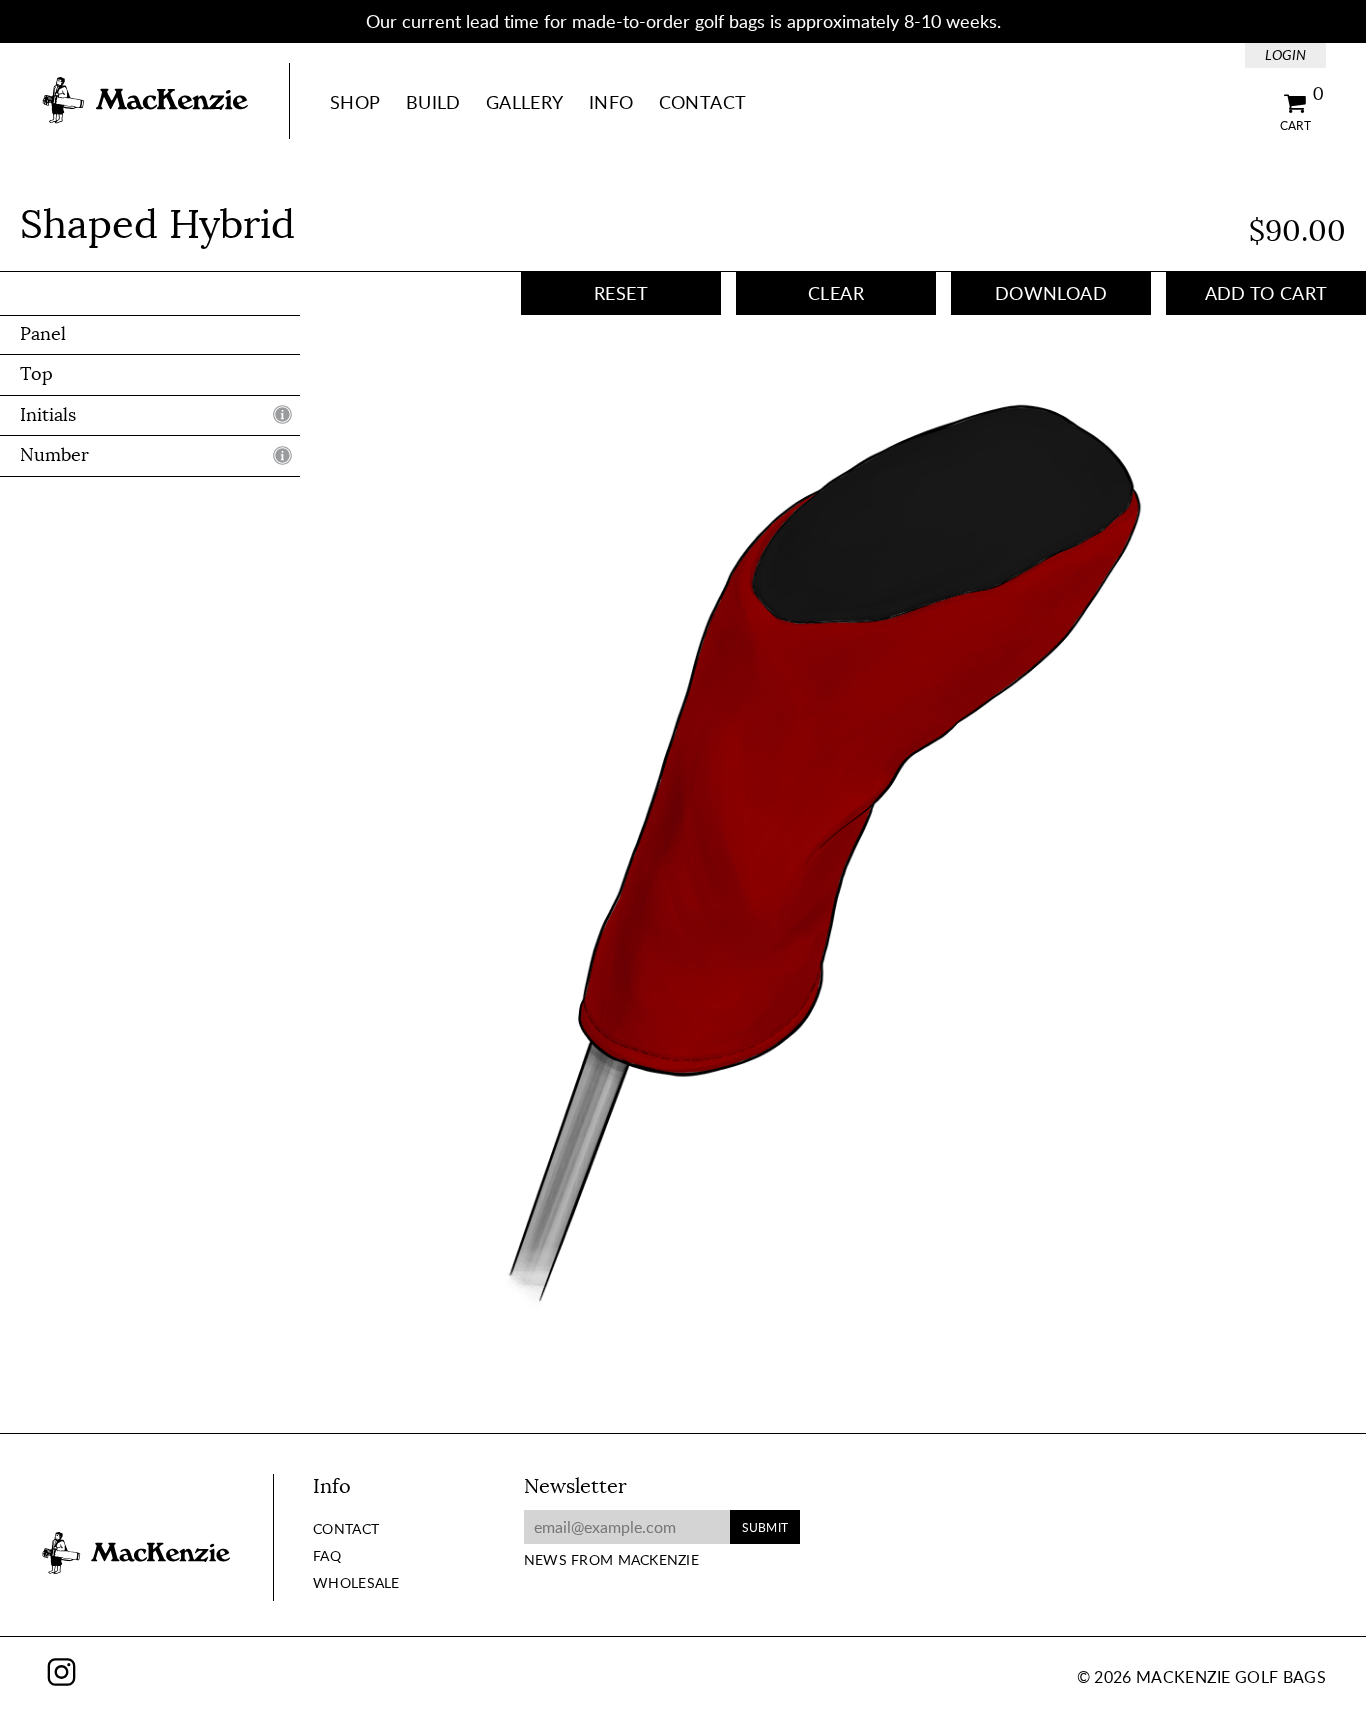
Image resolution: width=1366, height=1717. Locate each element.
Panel (43, 334)
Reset (621, 293)
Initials (48, 415)
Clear (836, 293)
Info (611, 102)
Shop (355, 102)
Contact (703, 102)
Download (1051, 293)
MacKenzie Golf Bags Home (145, 101)
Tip (282, 415)
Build (433, 102)
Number (54, 456)
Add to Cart (1266, 293)
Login (1285, 54)
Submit (765, 1527)
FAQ (327, 1555)
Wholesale (356, 1582)
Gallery (525, 102)
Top (36, 375)
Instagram (61, 1671)
